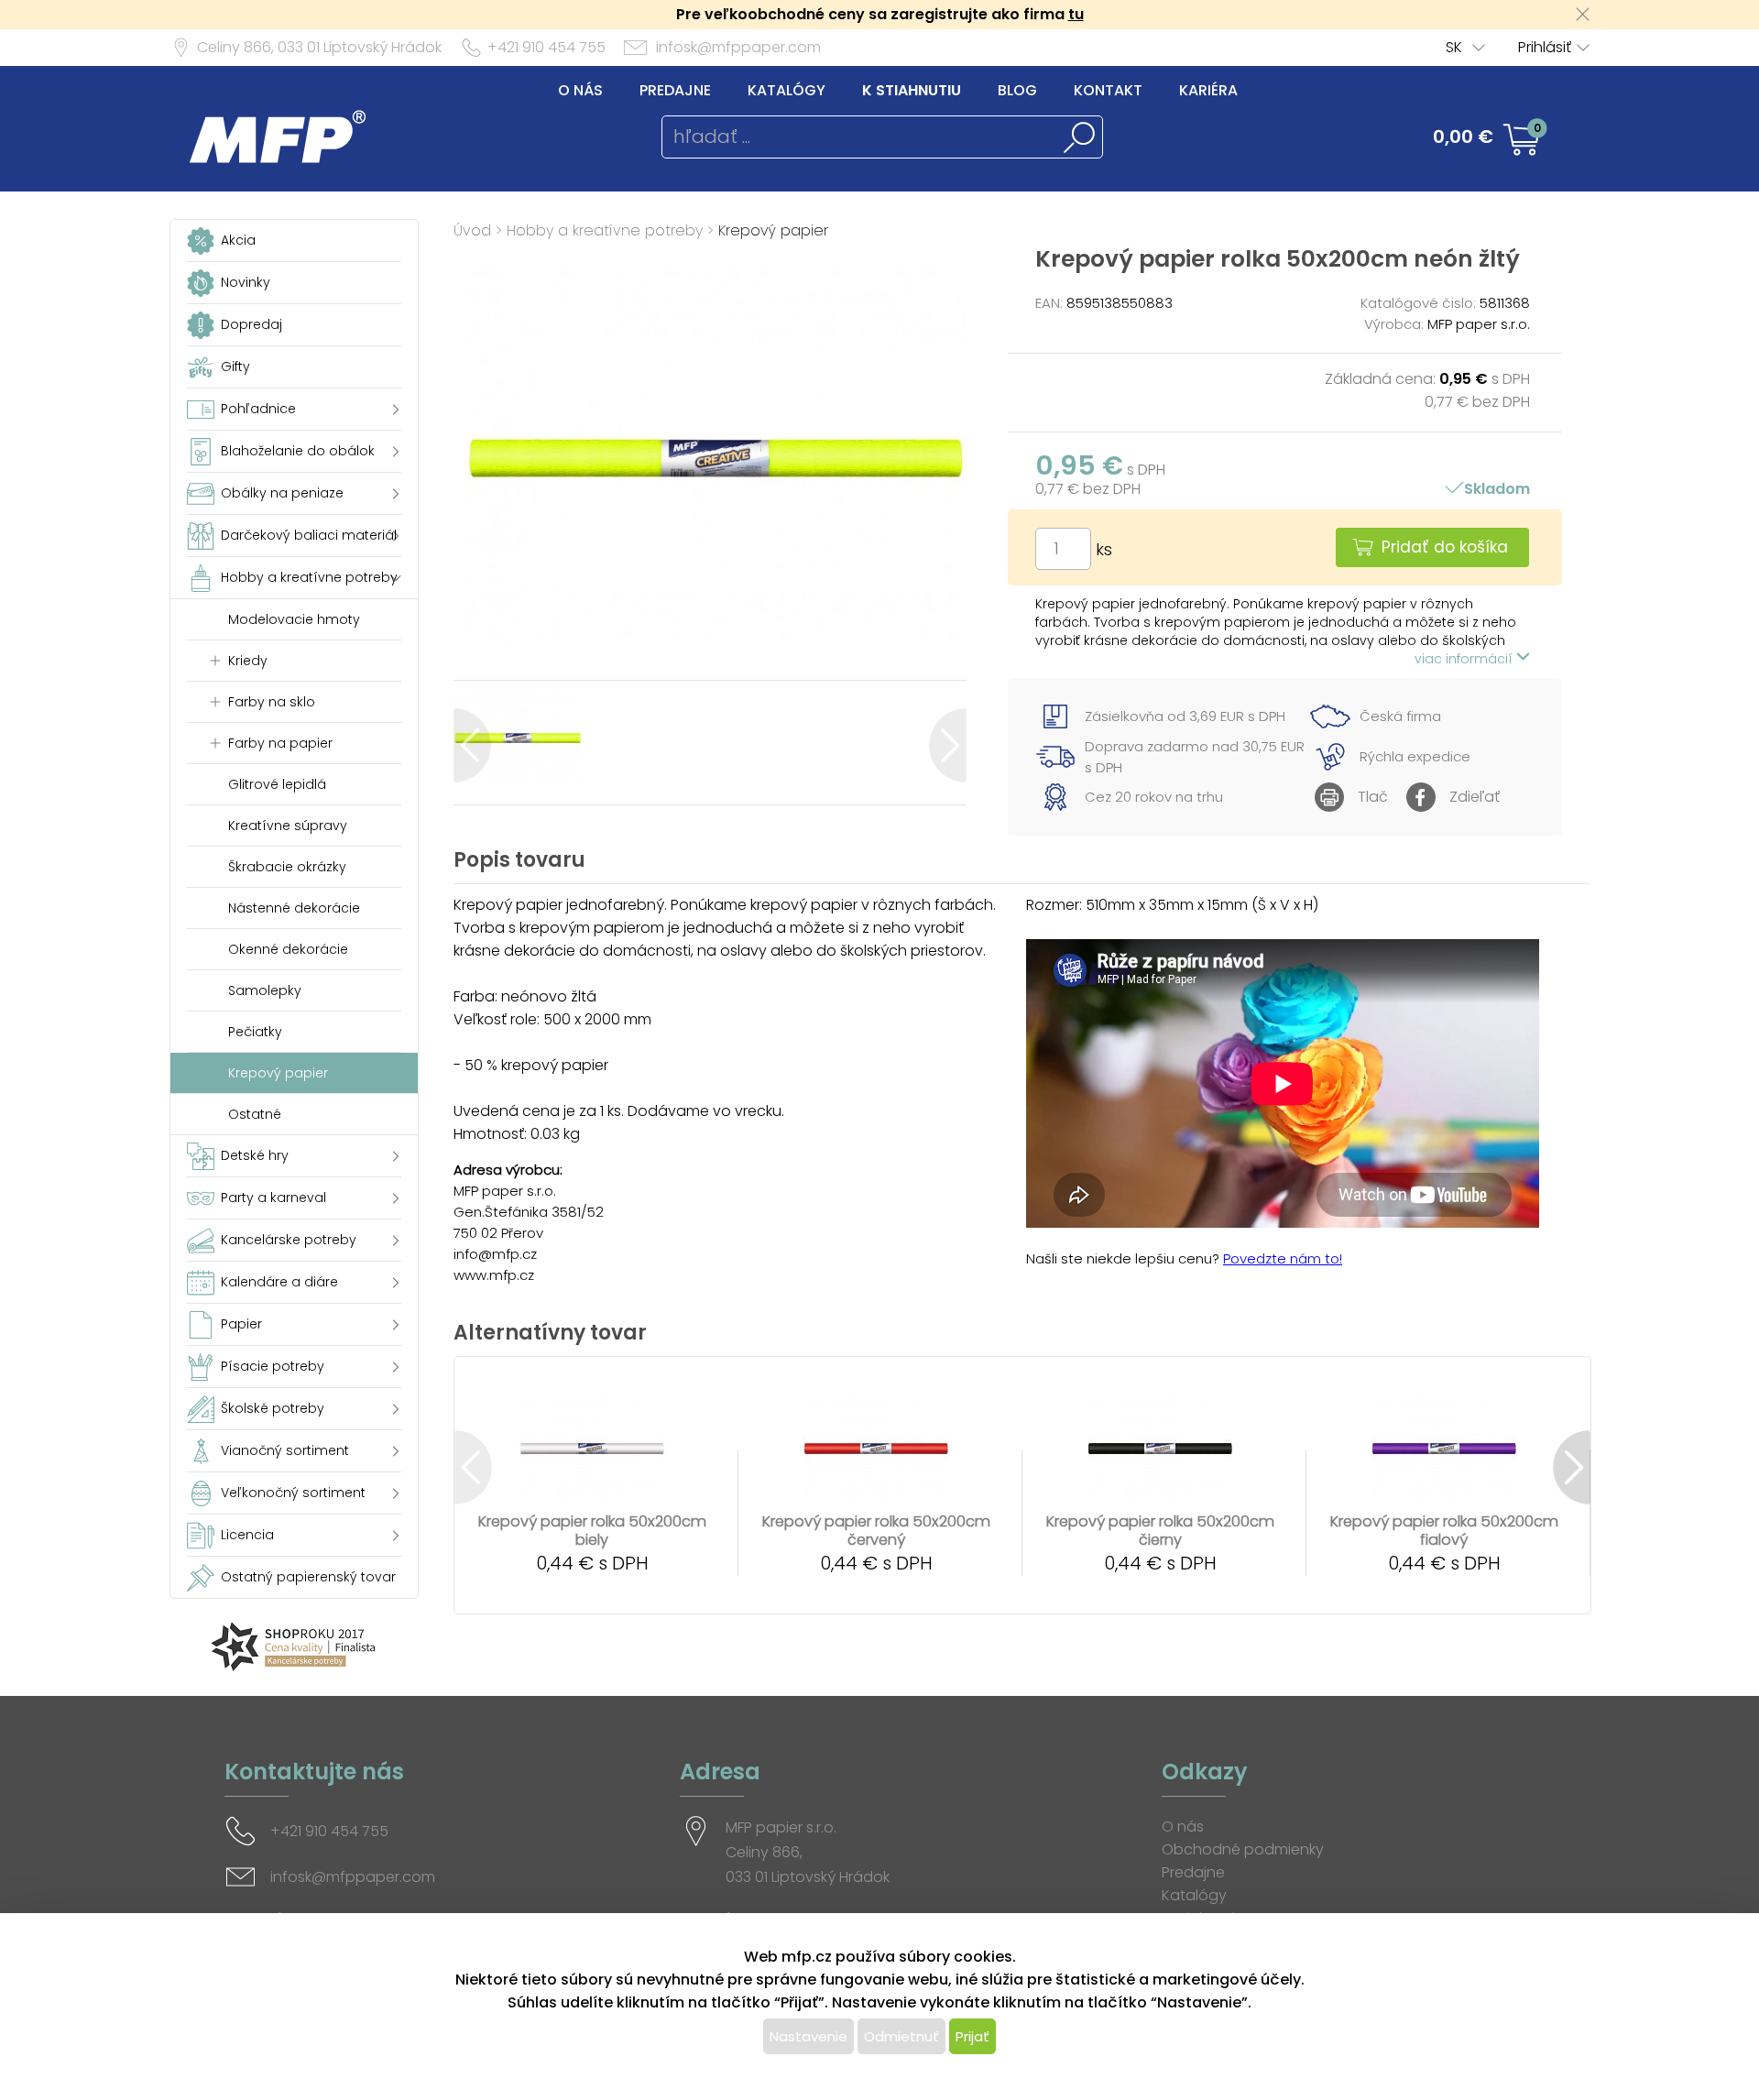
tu (1076, 14)
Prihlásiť (1545, 47)
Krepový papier (773, 230)
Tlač (1373, 797)
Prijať (972, 2036)
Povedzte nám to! (1283, 1258)
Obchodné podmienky (1243, 1849)
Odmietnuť (901, 2036)
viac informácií (1465, 659)
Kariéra (1208, 90)
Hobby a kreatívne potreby (605, 230)
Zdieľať (1475, 797)
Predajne (675, 90)
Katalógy (787, 90)
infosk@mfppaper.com (738, 47)
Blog (1017, 90)
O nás (580, 90)
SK (1454, 47)
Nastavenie (808, 2036)
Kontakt (1108, 90)
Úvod (472, 230)
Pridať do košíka (1445, 547)
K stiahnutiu (912, 90)
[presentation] (472, 745)
